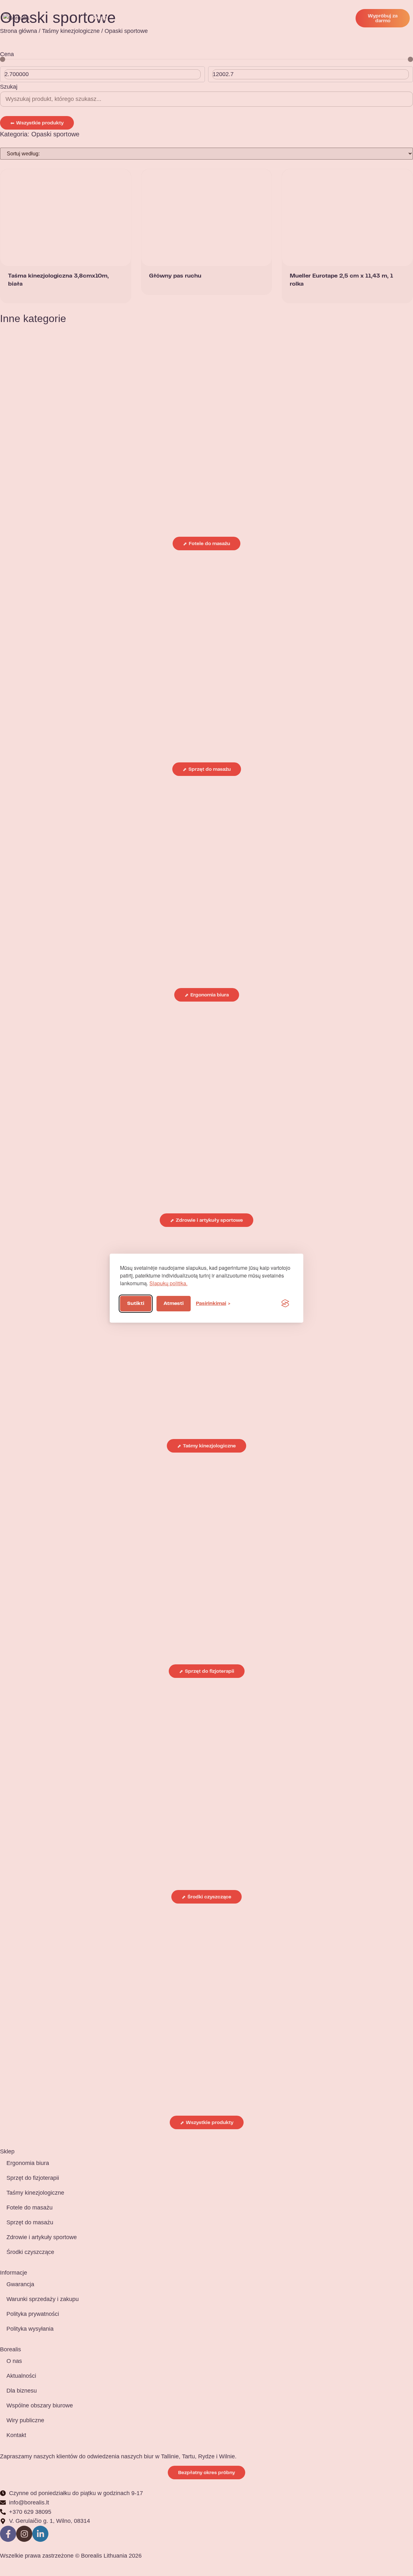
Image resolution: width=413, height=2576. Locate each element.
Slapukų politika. (168, 1283)
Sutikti (136, 1304)
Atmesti (174, 1304)
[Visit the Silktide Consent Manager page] (285, 1304)
